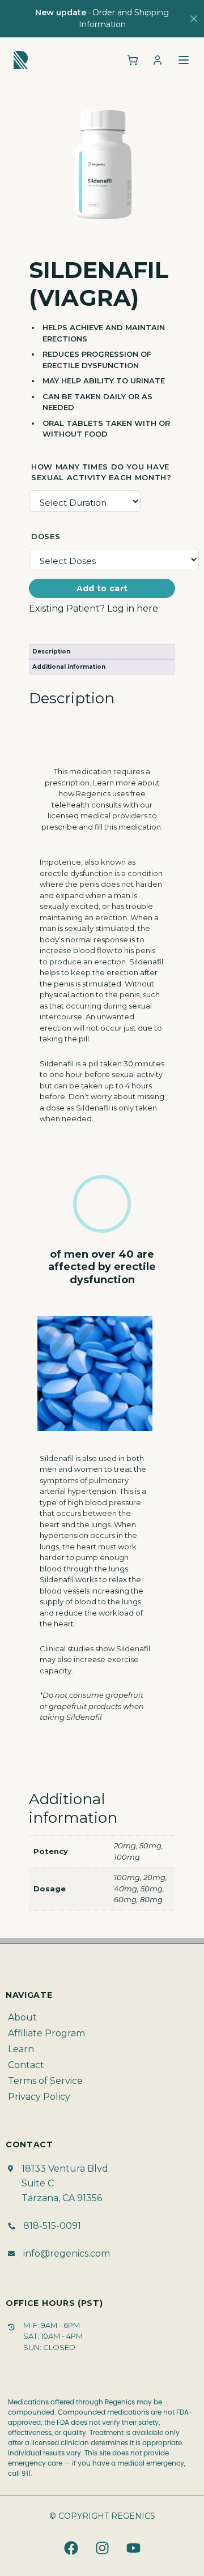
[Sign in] (158, 60)
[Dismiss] (194, 19)
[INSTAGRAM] (102, 2548)
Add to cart (102, 588)
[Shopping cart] (133, 60)
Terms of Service (45, 2081)
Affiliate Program (46, 2033)
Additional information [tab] (69, 667)
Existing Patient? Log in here (93, 608)
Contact (26, 2065)
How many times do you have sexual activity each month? (101, 472)
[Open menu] (184, 60)
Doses (46, 536)
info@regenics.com (67, 2254)
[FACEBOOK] (71, 2548)
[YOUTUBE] (133, 2548)
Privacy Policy (39, 2097)
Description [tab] (51, 652)
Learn (21, 2049)
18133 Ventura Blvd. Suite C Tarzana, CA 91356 (66, 2183)
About (22, 2017)
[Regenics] (21, 60)
